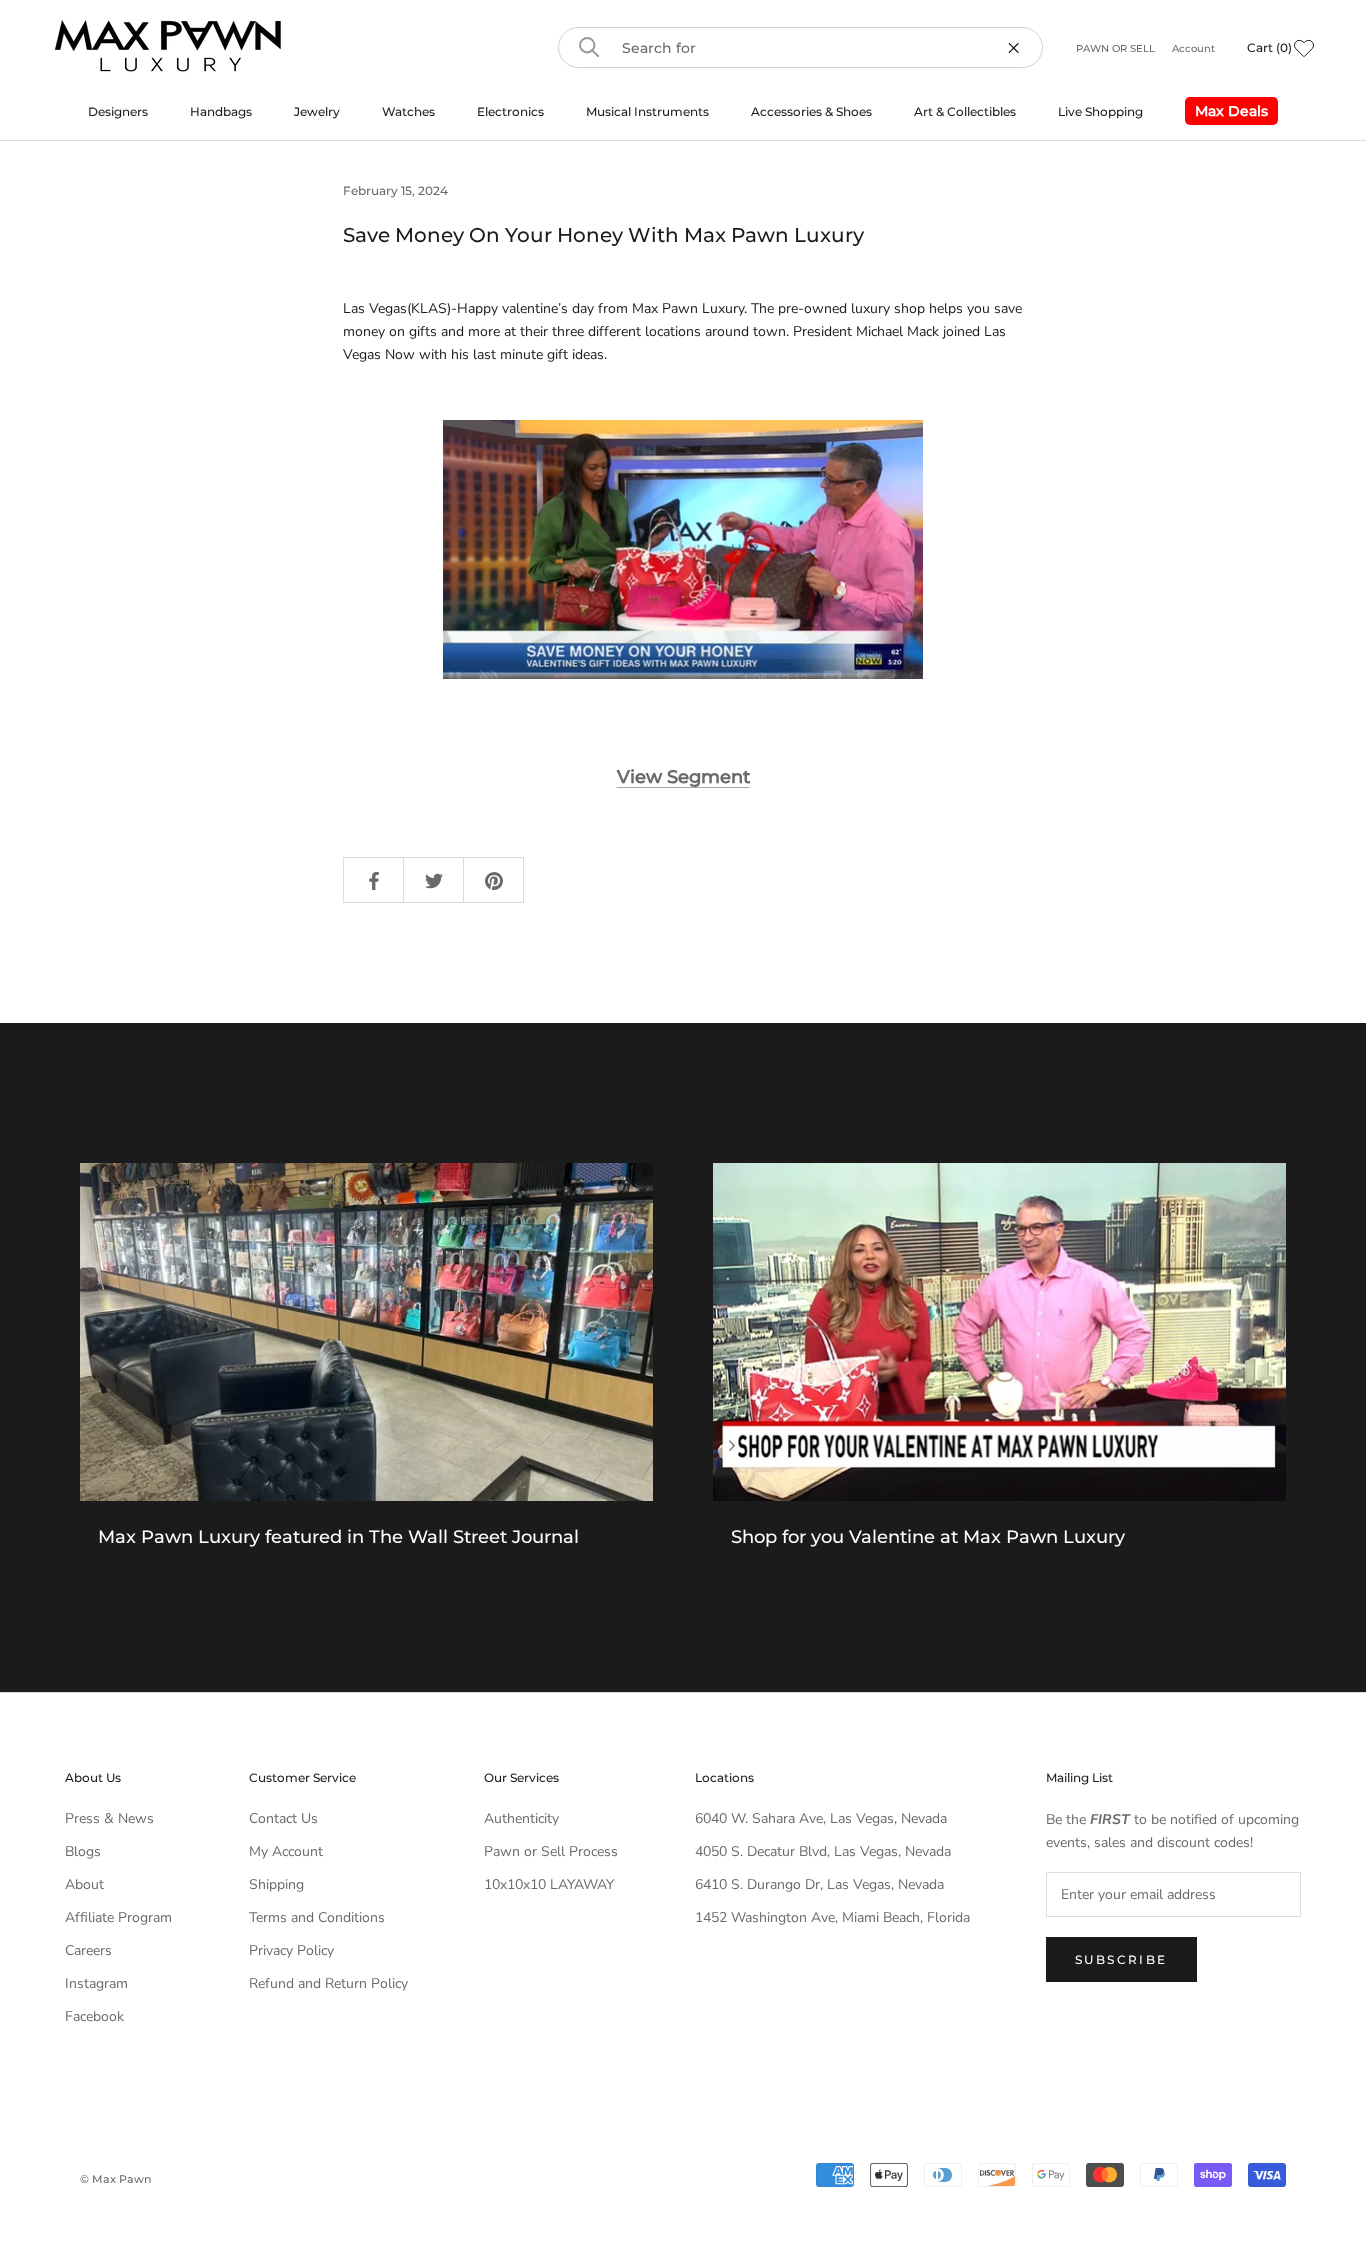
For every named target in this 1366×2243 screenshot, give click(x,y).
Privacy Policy (291, 1950)
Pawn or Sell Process (551, 1851)
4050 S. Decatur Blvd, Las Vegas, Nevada (823, 1851)
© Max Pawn (115, 2179)
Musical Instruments (647, 111)
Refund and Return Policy (328, 1983)
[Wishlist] (1304, 48)
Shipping (276, 1884)
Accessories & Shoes (811, 111)
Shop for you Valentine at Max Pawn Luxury (928, 1537)
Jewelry (317, 111)
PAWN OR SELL (1117, 48)
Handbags (221, 111)
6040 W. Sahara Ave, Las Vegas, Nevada (821, 1818)
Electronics (510, 111)
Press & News (109, 1818)
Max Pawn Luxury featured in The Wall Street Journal (338, 1537)
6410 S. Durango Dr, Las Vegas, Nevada (819, 1884)
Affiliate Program (118, 1917)
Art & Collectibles (965, 111)
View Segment (683, 777)
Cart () (1269, 47)
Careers (88, 1950)
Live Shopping (1100, 111)
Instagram (96, 1983)
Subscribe (1121, 1959)
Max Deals (1226, 113)
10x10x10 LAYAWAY (549, 1884)
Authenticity (521, 1818)
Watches (408, 111)
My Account (286, 1851)
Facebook (94, 2016)
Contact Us (283, 1818)
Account (1193, 48)
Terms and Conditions (317, 1917)
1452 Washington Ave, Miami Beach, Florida (832, 1917)
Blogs (83, 1851)
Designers (118, 111)
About (84, 1884)
